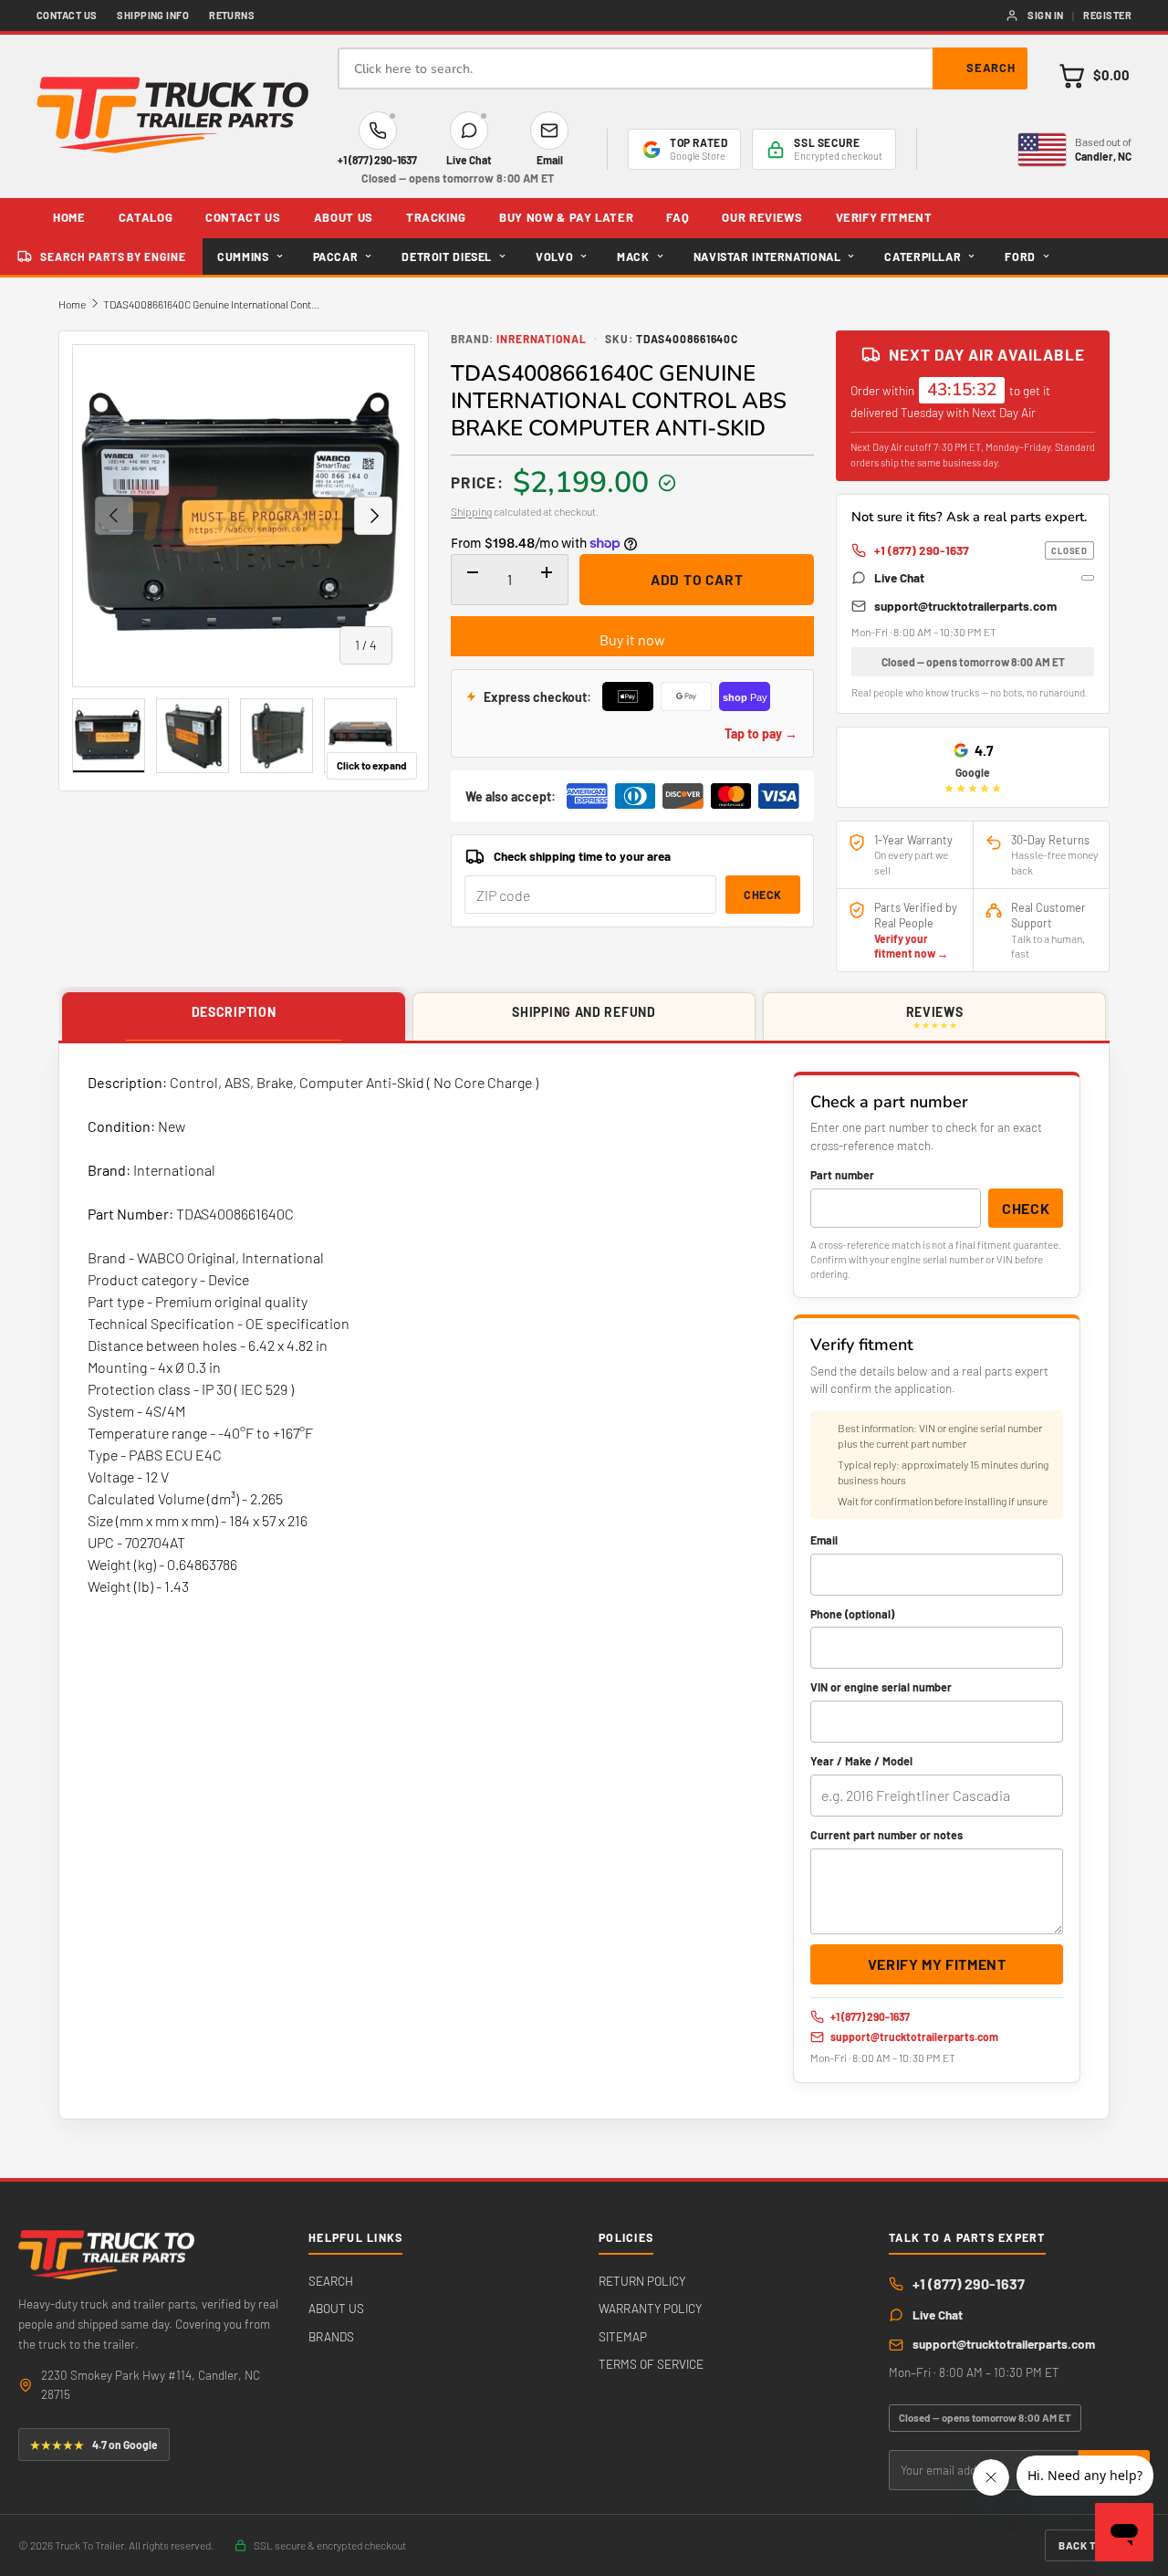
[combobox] (683, 68)
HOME (69, 217)
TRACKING (436, 217)
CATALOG (146, 217)
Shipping (471, 511)
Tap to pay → (761, 733)
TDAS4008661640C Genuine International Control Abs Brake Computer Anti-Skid (213, 304)
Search (991, 68)
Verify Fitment (884, 217)
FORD (1020, 257)
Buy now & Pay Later (566, 217)
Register (1107, 15)
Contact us (67, 15)
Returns (232, 15)
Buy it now (632, 639)
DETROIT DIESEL (447, 257)
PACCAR (336, 257)
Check (763, 895)
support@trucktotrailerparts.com (965, 606)
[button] (1094, 76)
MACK (633, 257)
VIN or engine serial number (881, 1687)
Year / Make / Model (861, 1761)
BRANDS (331, 2336)
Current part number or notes (886, 1835)
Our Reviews (762, 217)
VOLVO (554, 257)
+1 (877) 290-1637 (981, 550)
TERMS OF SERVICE (651, 2364)
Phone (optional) (852, 1614)
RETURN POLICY (642, 2281)
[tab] (234, 1017)
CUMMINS (243, 257)
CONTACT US (243, 217)
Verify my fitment (937, 1964)
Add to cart (697, 579)
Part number (842, 1175)
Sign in (1045, 15)
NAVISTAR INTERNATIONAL (767, 257)
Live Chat (899, 577)
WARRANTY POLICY (650, 2308)
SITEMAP (623, 2336)
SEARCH (331, 2281)
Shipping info (153, 15)
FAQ (678, 217)
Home (72, 304)
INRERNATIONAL (542, 339)
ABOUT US (344, 217)
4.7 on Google (94, 2445)
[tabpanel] (584, 1581)
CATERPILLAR (923, 257)
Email (824, 1540)
